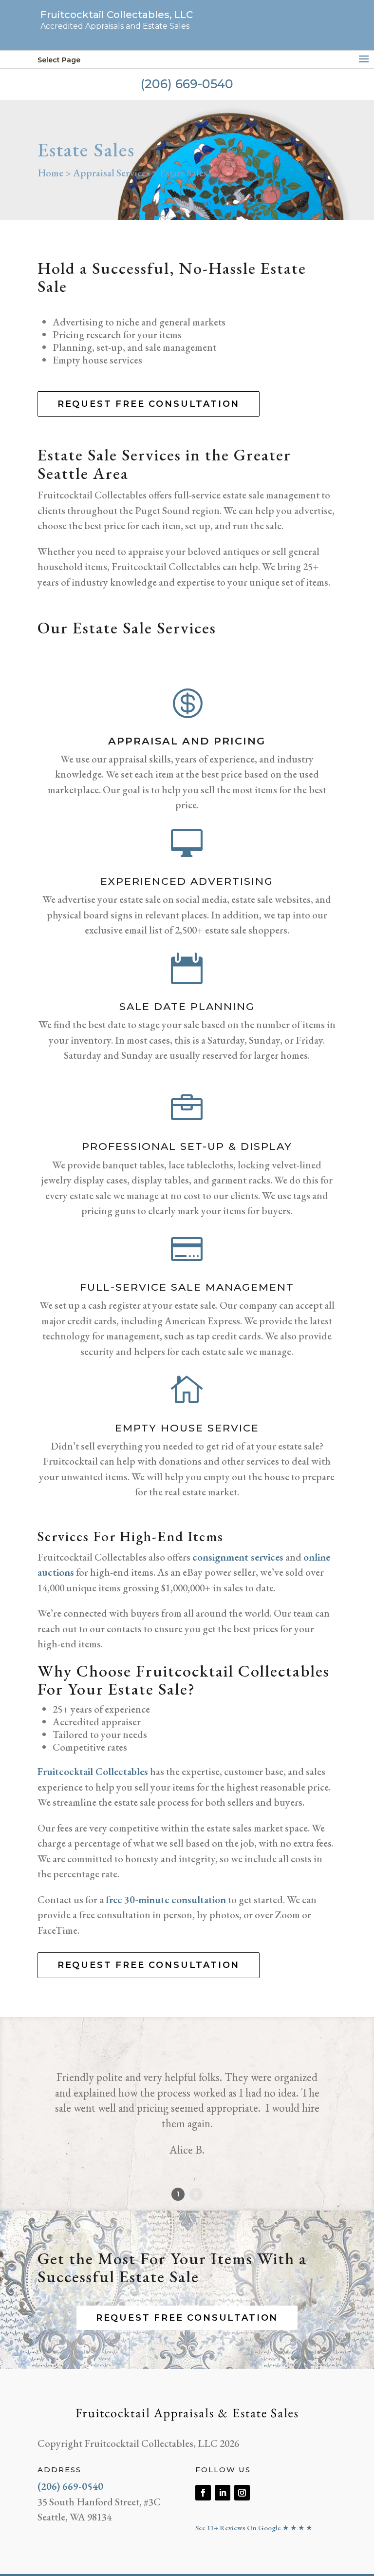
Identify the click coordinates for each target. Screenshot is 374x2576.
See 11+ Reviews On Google (254, 2528)
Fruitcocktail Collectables (93, 1771)
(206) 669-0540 (187, 84)
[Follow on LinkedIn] (223, 2493)
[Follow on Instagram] (242, 2493)
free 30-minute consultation (166, 1899)
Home (50, 173)
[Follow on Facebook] (203, 2493)
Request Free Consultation (149, 404)
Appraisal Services (112, 173)
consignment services (238, 1557)
